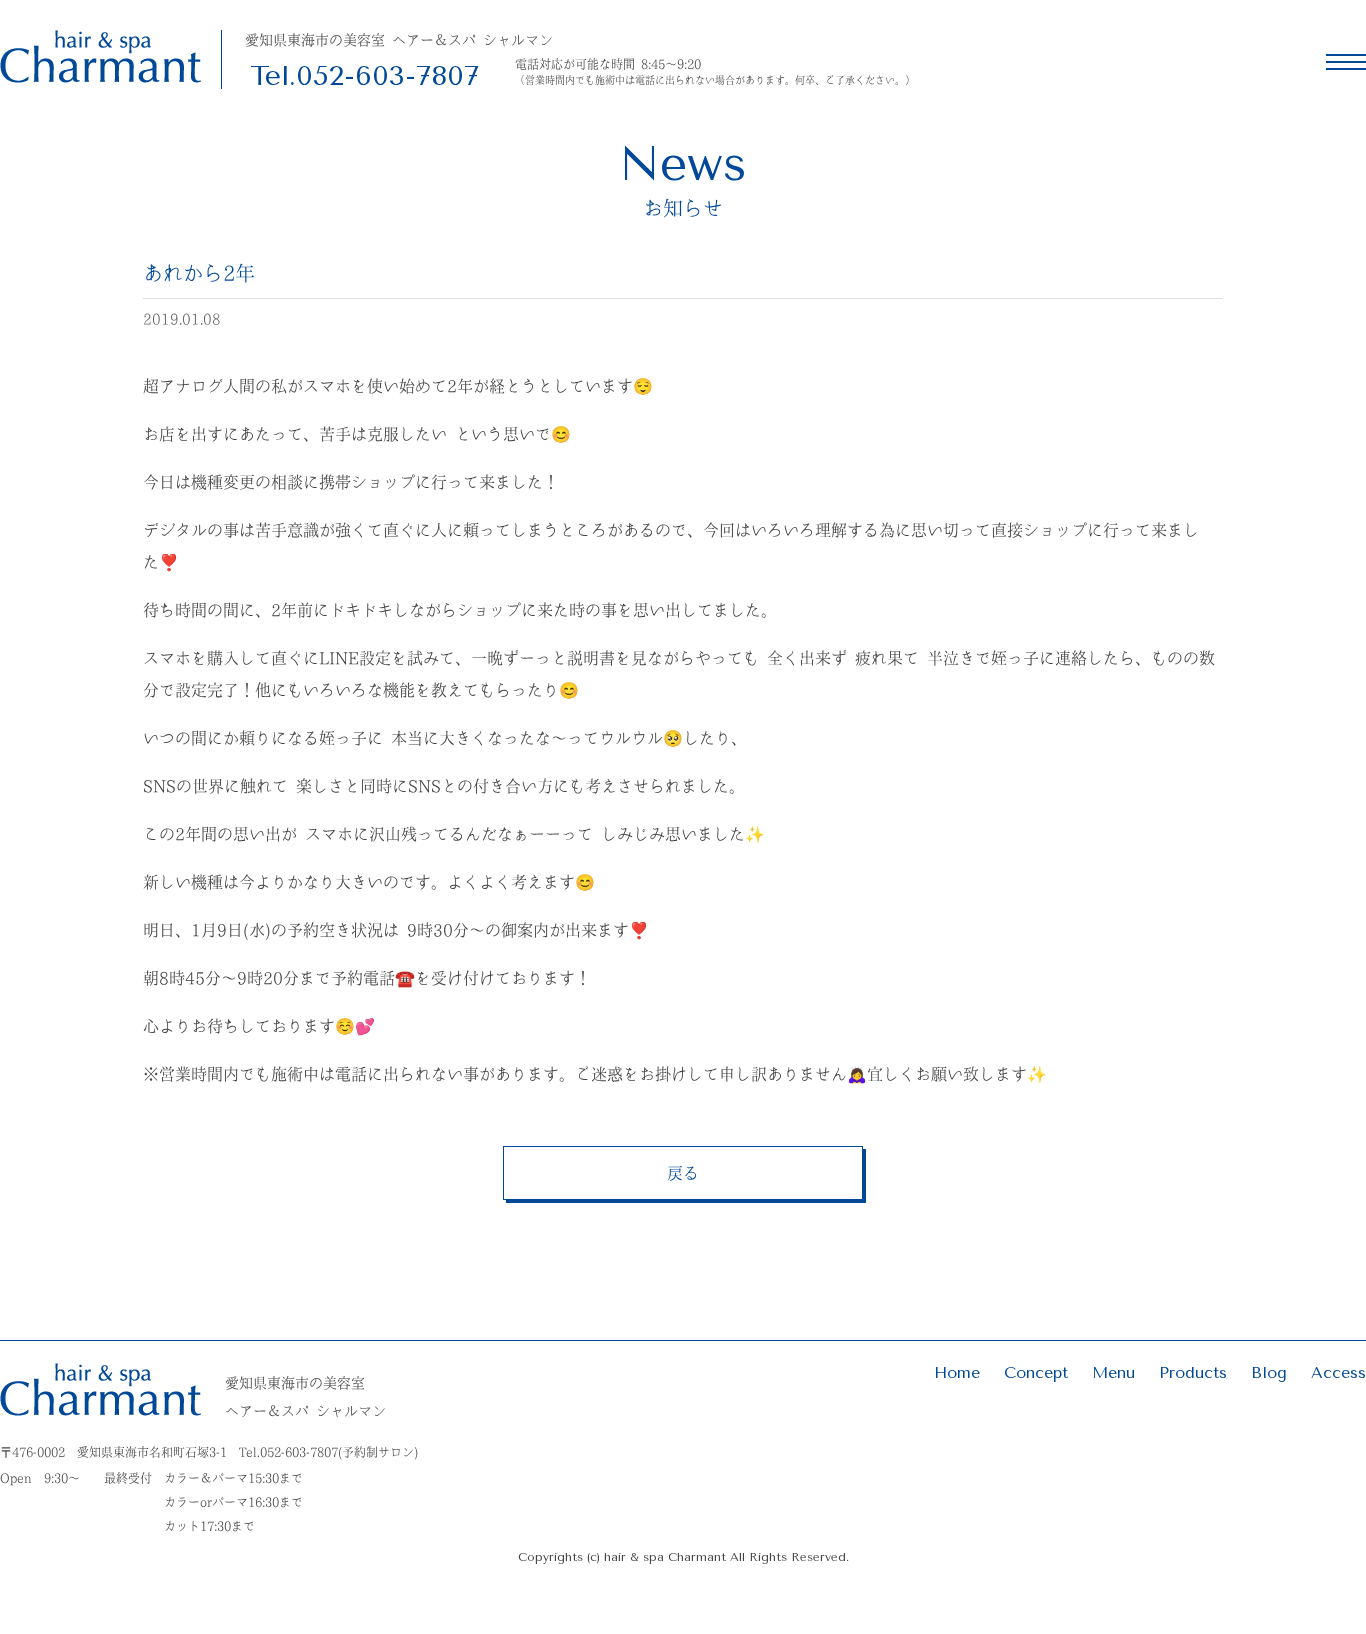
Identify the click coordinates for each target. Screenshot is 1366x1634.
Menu (1113, 1372)
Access (1338, 1372)
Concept (1036, 1372)
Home (957, 1372)
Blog (1269, 1372)
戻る (683, 1173)
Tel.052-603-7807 (364, 76)
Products (1193, 1372)
